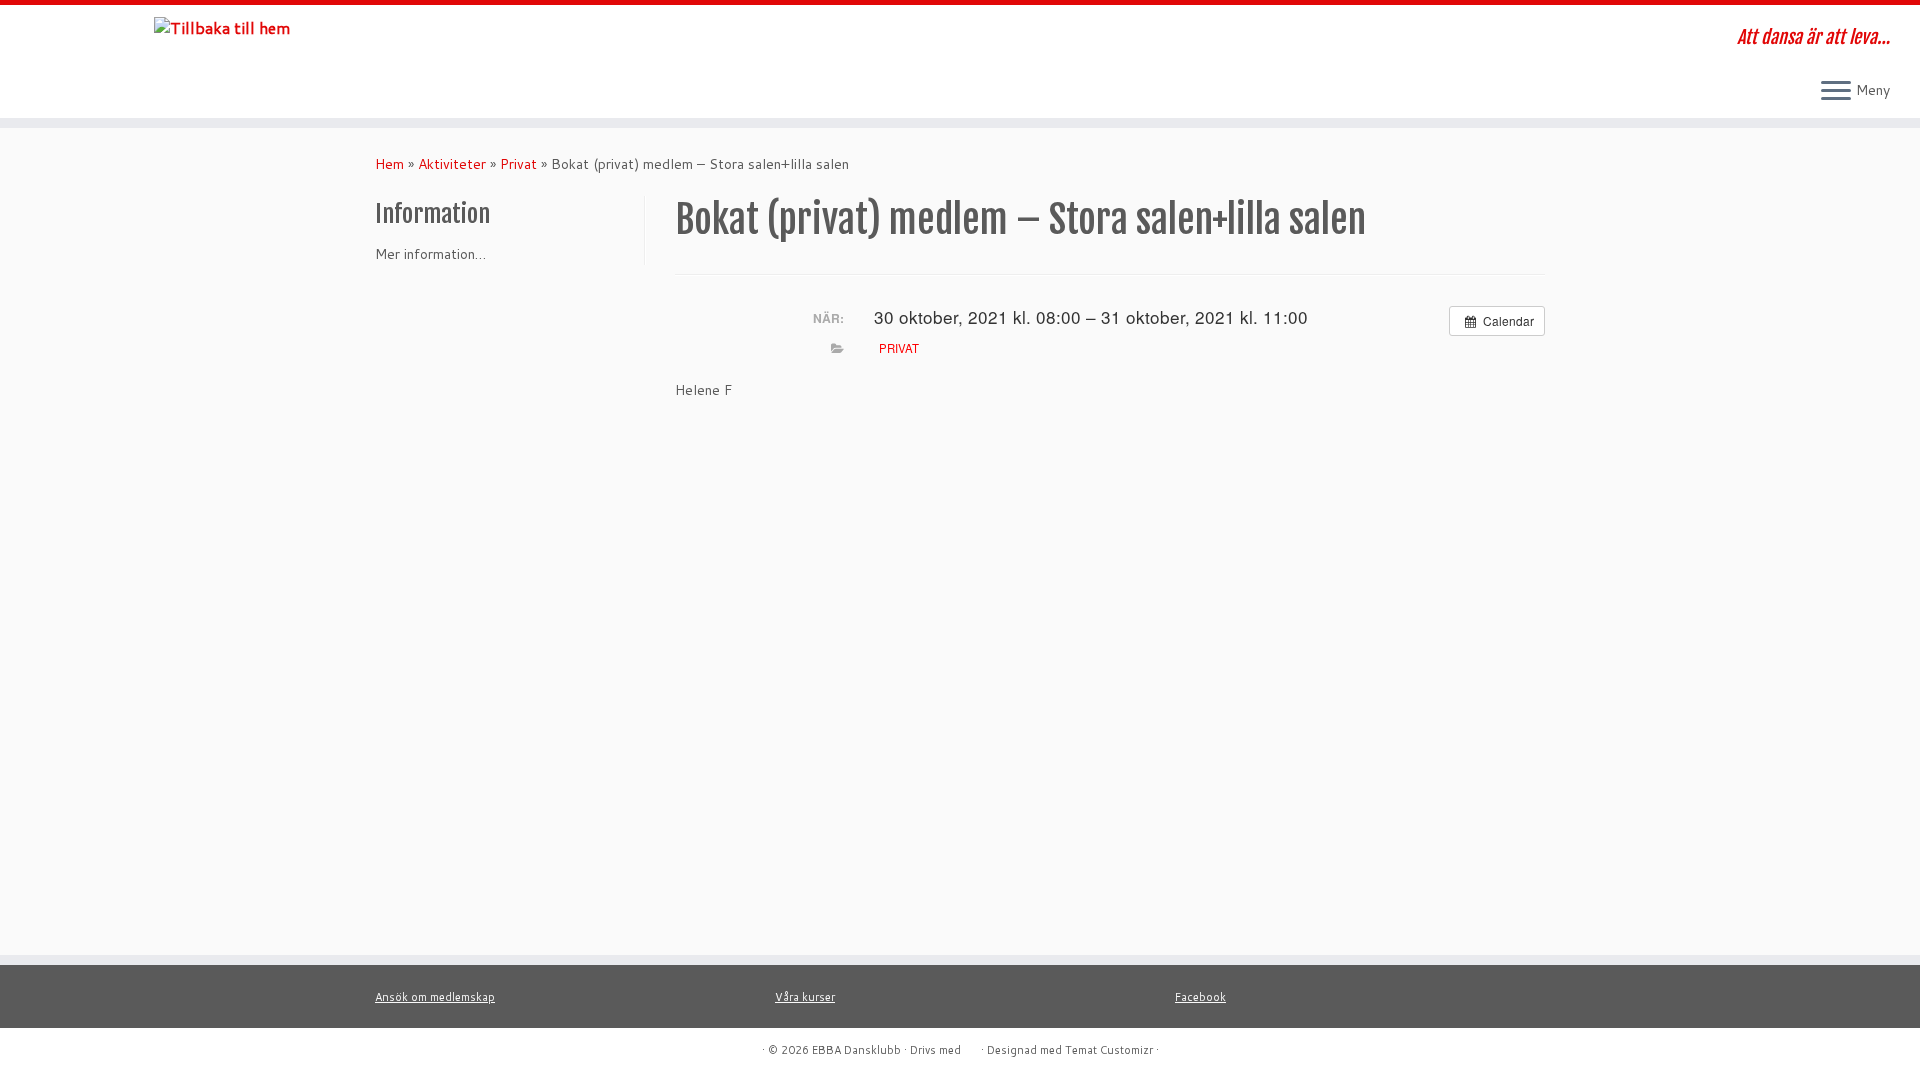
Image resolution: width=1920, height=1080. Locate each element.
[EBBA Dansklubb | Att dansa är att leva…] (221, 27)
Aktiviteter (452, 164)
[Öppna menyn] (1836, 92)
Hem (389, 164)
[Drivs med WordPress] (971, 1046)
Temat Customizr (1109, 1050)
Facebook (1200, 997)
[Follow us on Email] (552, 40)
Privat (518, 164)
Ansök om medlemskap (435, 997)
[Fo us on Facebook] (525, 40)
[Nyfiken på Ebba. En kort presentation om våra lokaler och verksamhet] (579, 40)
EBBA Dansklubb (856, 1050)
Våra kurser (805, 997)
